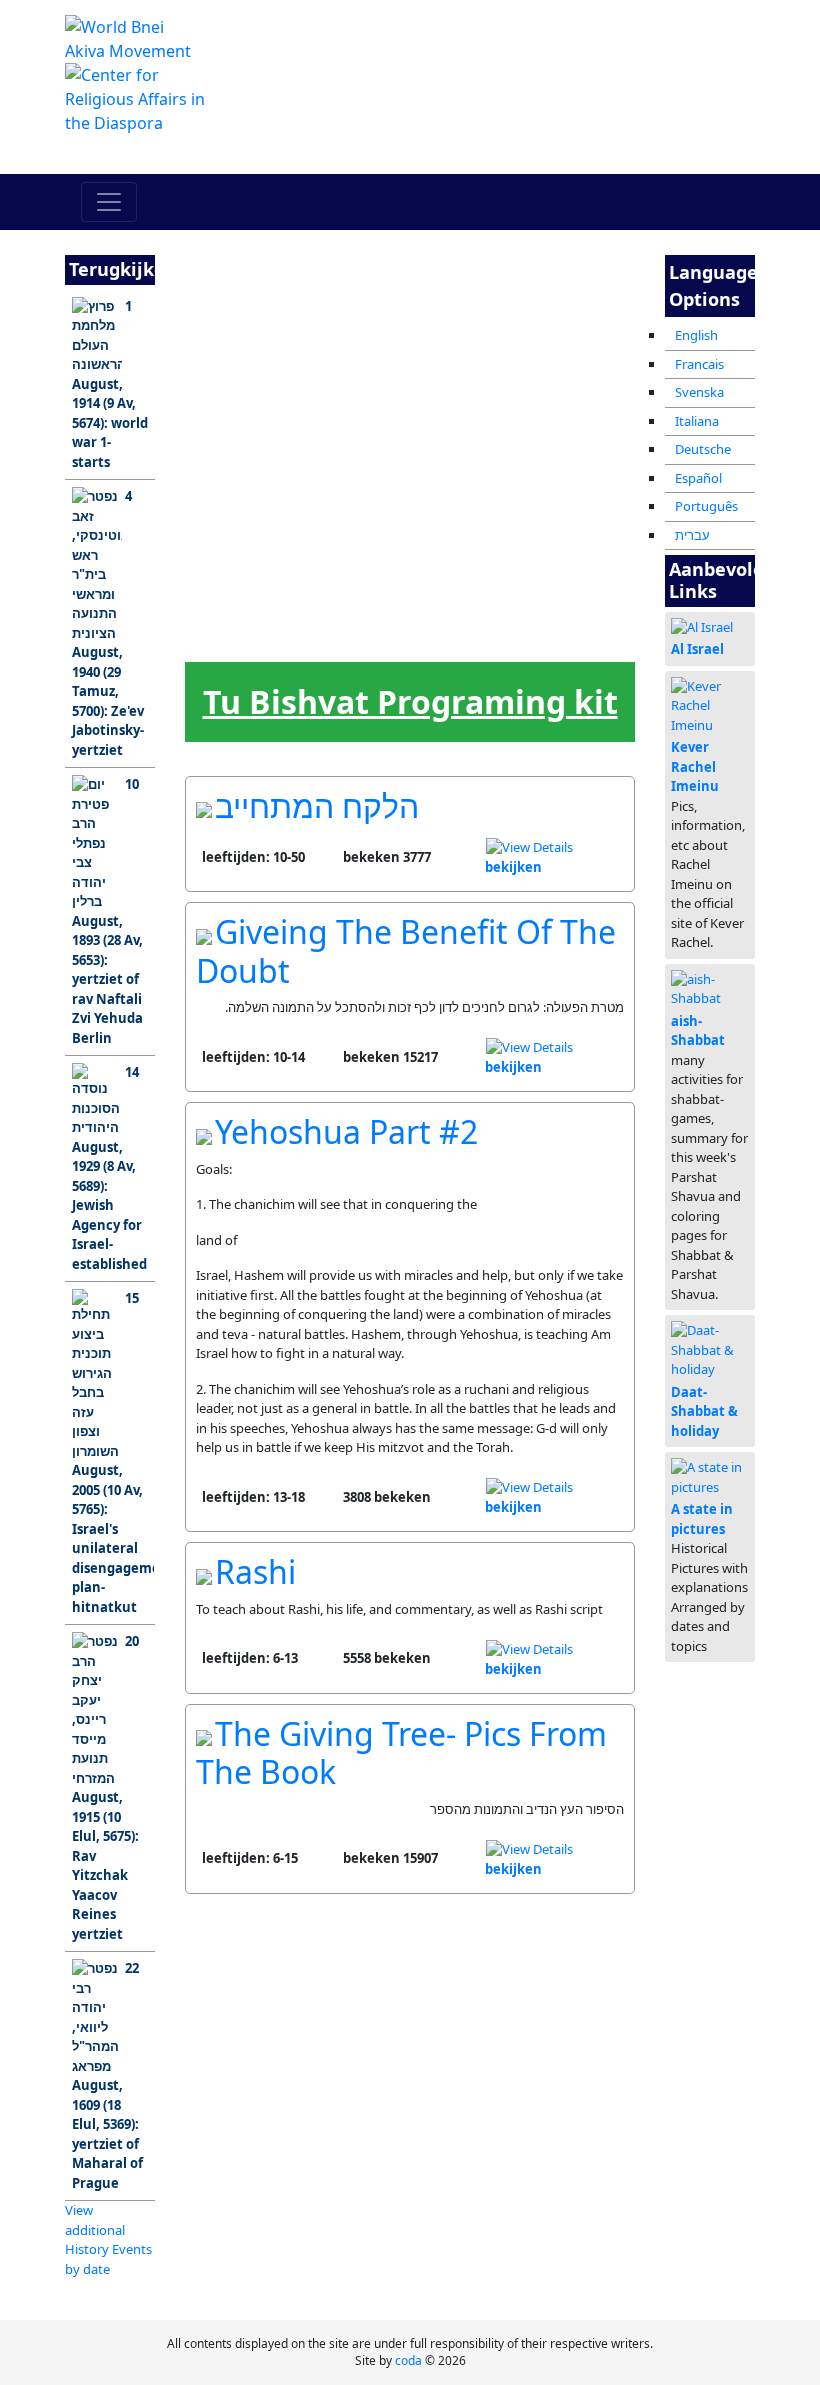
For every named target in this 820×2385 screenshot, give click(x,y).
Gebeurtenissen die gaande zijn (550, 442)
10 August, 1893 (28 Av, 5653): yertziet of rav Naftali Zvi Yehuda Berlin (107, 911)
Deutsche (703, 449)
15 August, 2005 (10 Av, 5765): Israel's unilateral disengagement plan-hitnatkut (113, 1452)
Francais (699, 364)
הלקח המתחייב (317, 805)
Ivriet (388, 535)
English (696, 335)
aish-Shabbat (698, 1031)
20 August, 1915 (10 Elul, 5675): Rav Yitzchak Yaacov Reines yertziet (105, 1787)
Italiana (697, 421)
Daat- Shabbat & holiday (704, 1411)
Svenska (699, 392)
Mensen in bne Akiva (388, 440)
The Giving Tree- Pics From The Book (401, 1752)
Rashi (255, 1571)
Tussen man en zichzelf (550, 339)
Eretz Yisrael (306, 339)
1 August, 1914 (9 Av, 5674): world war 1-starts (110, 384)
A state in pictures (702, 1519)
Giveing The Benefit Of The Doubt (406, 950)
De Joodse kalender (225, 541)
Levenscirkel (226, 636)
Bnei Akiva (307, 434)
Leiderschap (307, 535)
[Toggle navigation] (109, 202)
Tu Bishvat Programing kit (410, 701)
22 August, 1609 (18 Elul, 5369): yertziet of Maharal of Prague (107, 2075)
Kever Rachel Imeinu (695, 766)
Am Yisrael (225, 333)
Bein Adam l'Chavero (469, 339)
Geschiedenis (469, 434)
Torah (387, 333)
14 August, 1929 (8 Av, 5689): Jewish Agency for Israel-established (109, 1168)
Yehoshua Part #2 (346, 1131)
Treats (388, 636)
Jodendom (225, 434)
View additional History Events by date (108, 2239)
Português (706, 506)
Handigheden (550, 535)
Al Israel (697, 649)
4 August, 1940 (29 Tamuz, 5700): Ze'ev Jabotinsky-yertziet (108, 623)
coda (408, 2360)
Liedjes (307, 636)
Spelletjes (468, 535)
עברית (692, 535)
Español (698, 478)
